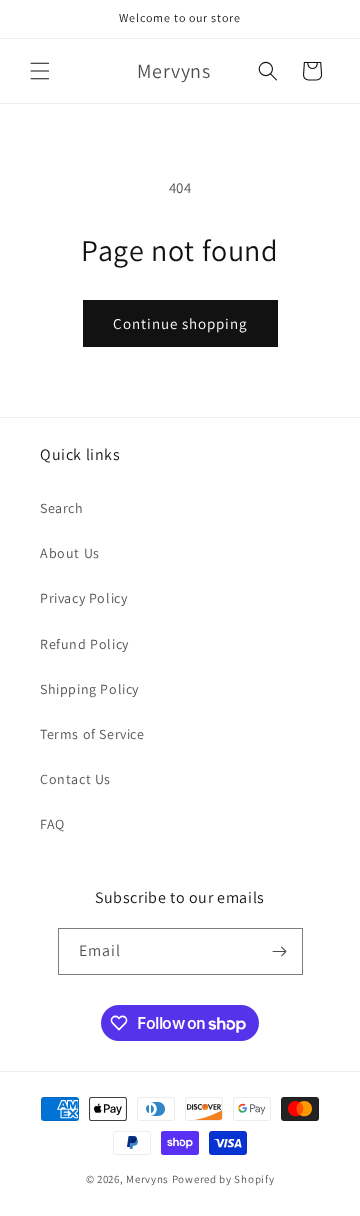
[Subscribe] (280, 951)
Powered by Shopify (223, 1179)
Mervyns (147, 1179)
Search (62, 508)
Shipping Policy (89, 689)
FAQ (52, 824)
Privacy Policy (83, 598)
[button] (40, 71)
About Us (70, 553)
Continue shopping (180, 323)
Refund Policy (84, 644)
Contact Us (75, 779)
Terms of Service (92, 734)
